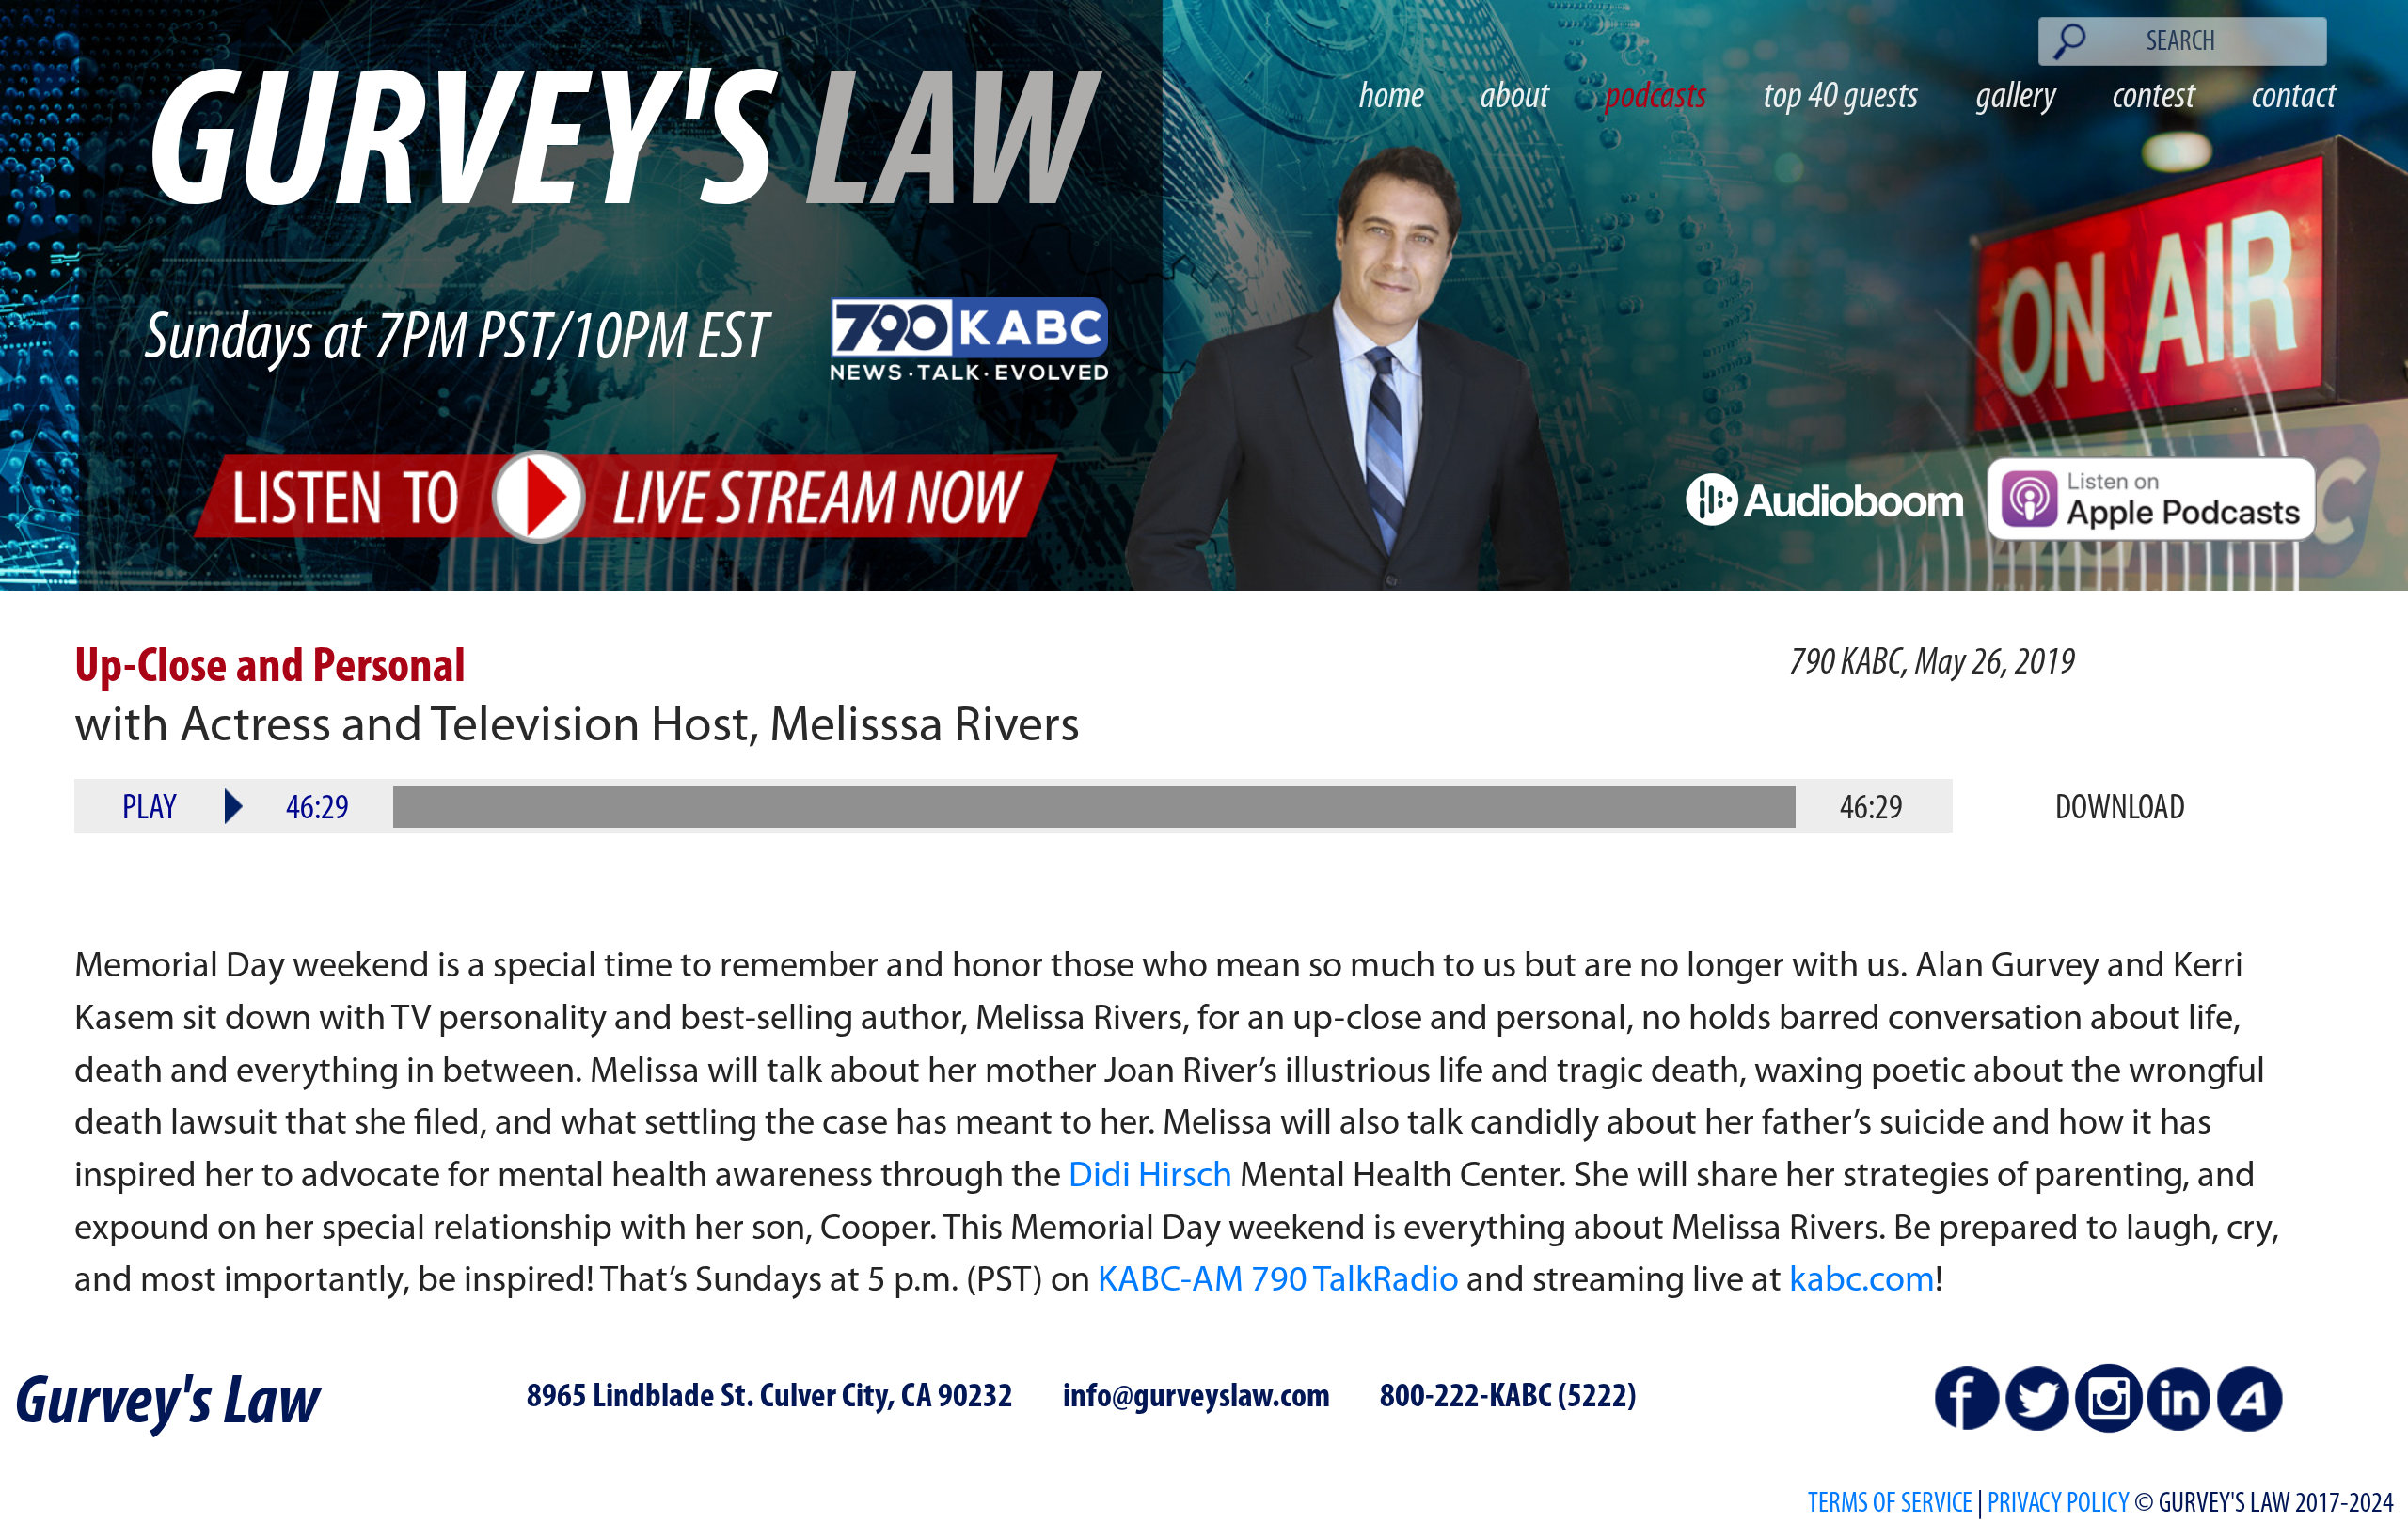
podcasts (1656, 97)
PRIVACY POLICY (2059, 1505)
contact (2294, 97)
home (1392, 97)
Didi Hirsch (1150, 1177)
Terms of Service (1890, 1505)
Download (2120, 809)
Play (150, 809)
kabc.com (1862, 1282)
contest (2154, 97)
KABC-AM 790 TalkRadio (1278, 1282)
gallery (2016, 97)
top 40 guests (1841, 97)
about (1515, 97)
